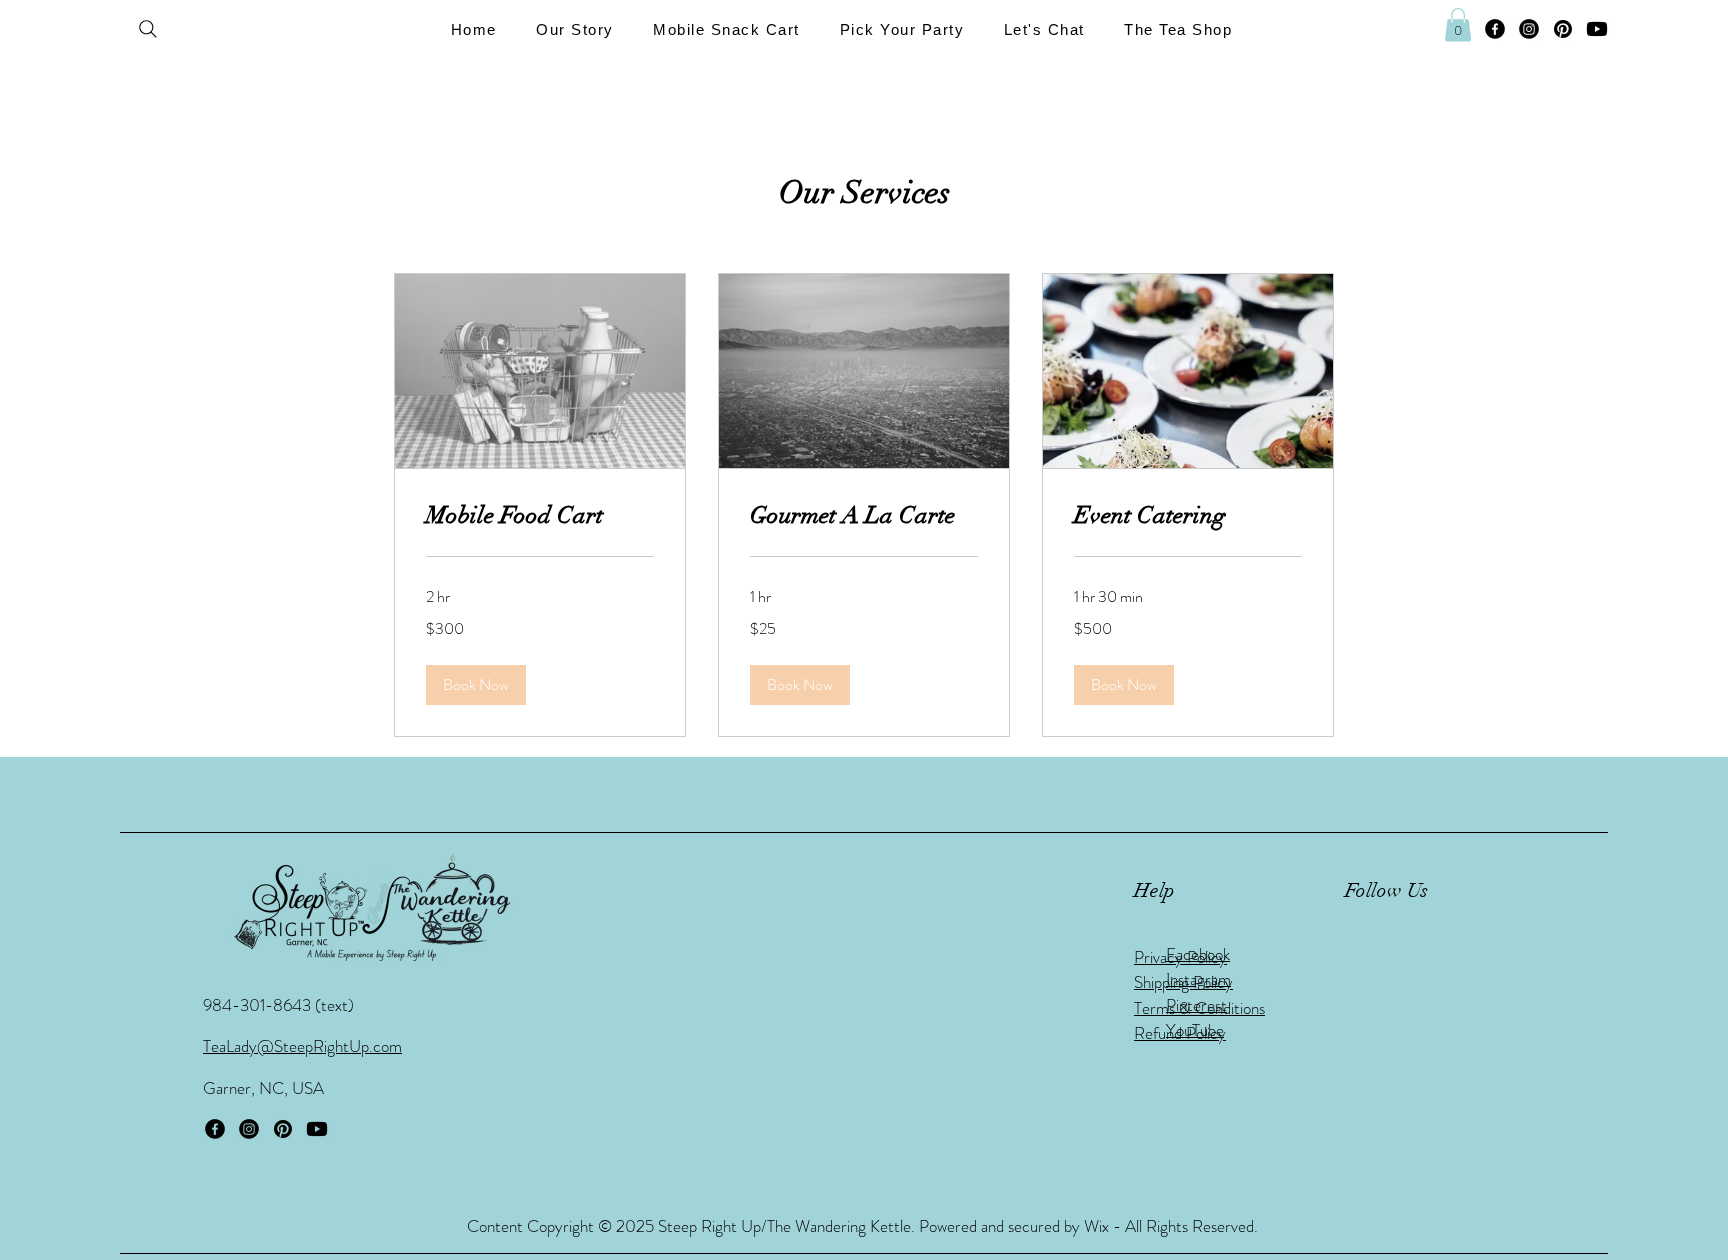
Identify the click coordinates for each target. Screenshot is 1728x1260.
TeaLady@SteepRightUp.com (302, 1046)
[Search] (148, 29)
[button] (575, 29)
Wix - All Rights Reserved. (1171, 1226)
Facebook (1198, 954)
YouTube (1195, 1030)
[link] (540, 516)
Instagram (1198, 979)
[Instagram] (1529, 29)
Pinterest (1196, 1005)
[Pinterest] (1563, 29)
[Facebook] (1495, 29)
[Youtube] (1597, 29)
